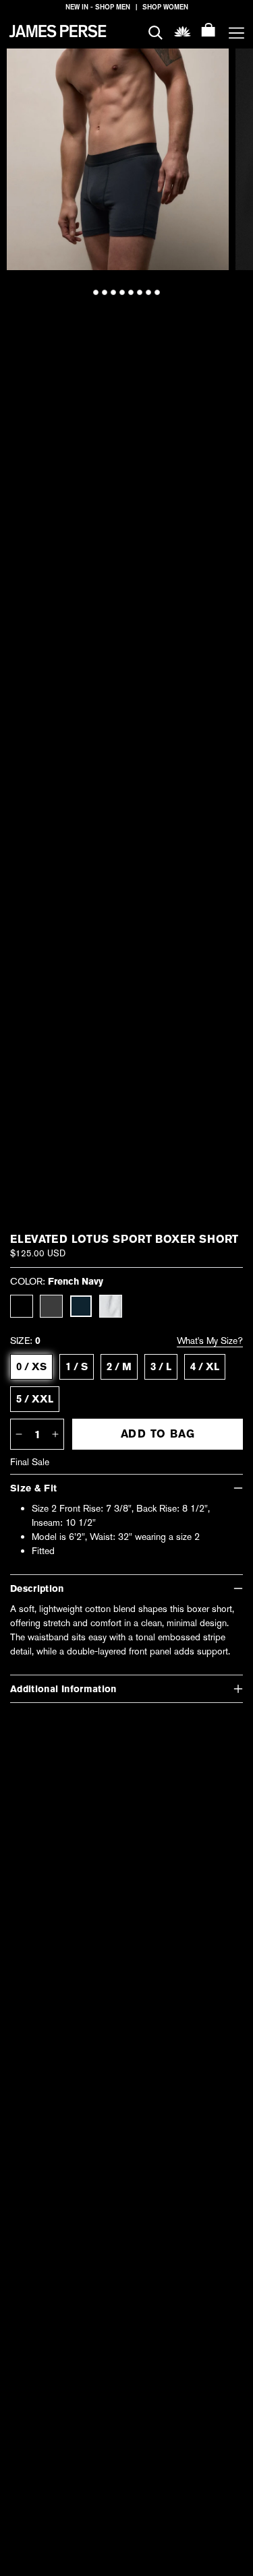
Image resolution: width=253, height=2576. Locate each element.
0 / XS (31, 1367)
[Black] (22, 1306)
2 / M (119, 1367)
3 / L (161, 1367)
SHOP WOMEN (165, 7)
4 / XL (205, 1367)
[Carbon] (51, 1306)
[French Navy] (81, 1306)
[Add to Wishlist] (210, 68)
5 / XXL (35, 1399)
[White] (111, 1306)
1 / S (77, 1367)
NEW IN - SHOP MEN (98, 7)
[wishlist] (182, 31)
